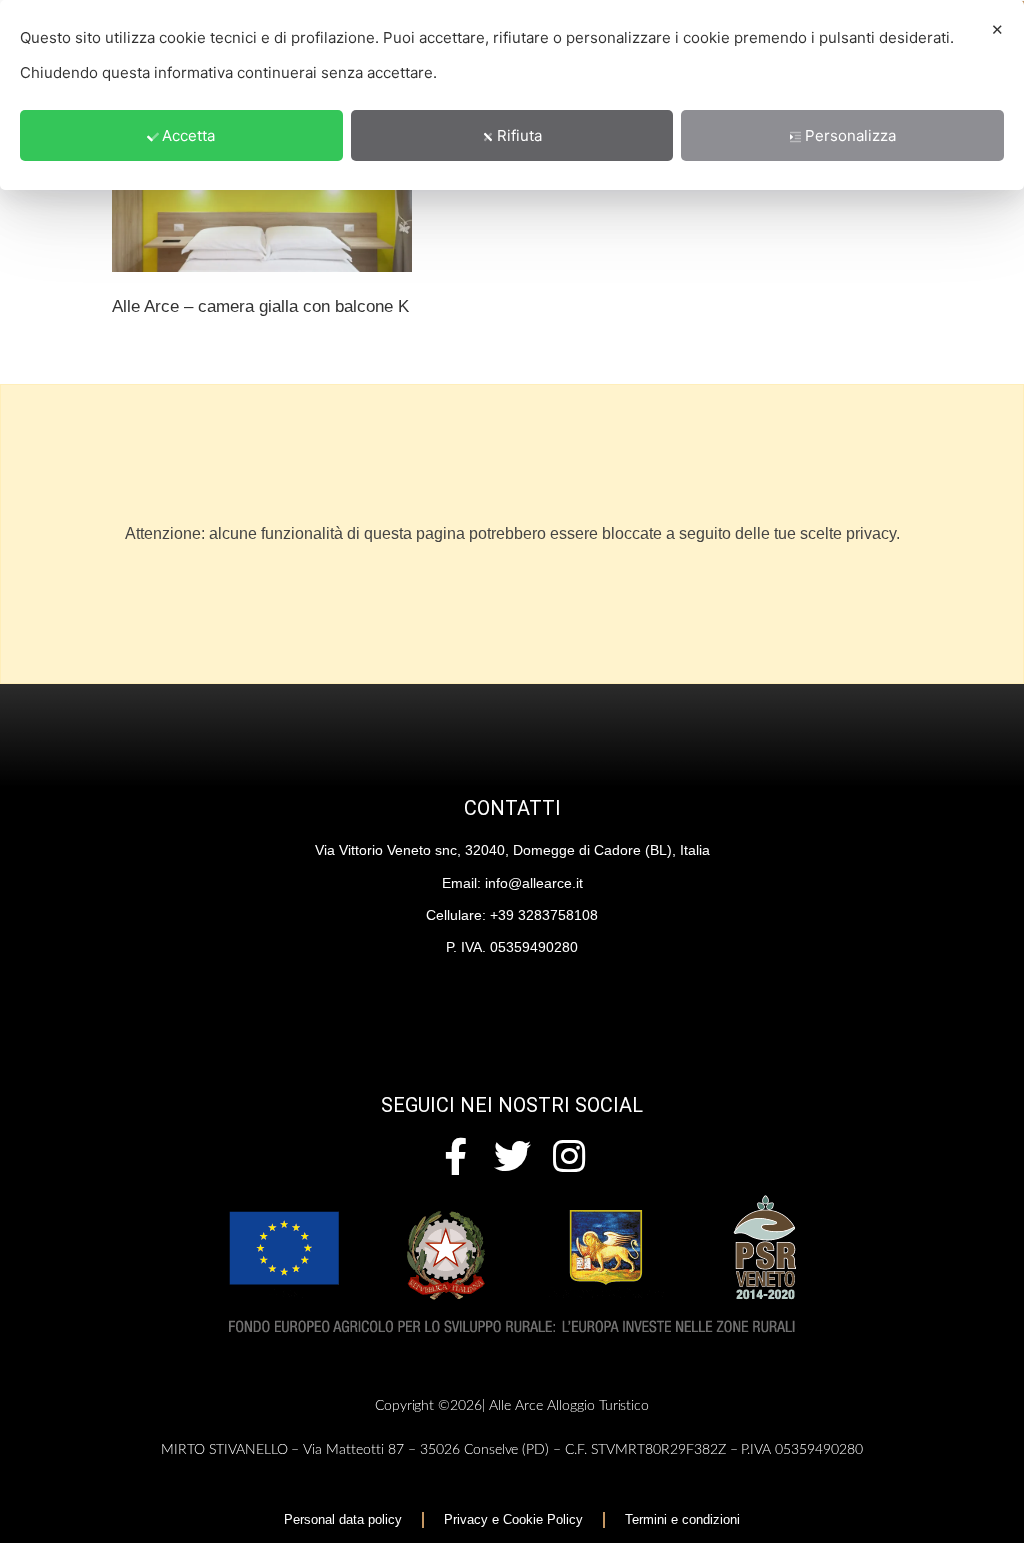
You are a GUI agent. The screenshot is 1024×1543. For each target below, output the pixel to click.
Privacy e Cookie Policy (513, 1519)
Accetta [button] (188, 135)
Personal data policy (343, 1519)
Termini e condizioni (682, 1519)
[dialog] (512, 95)
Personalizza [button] (850, 135)
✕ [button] (997, 29)
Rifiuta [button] (519, 135)
